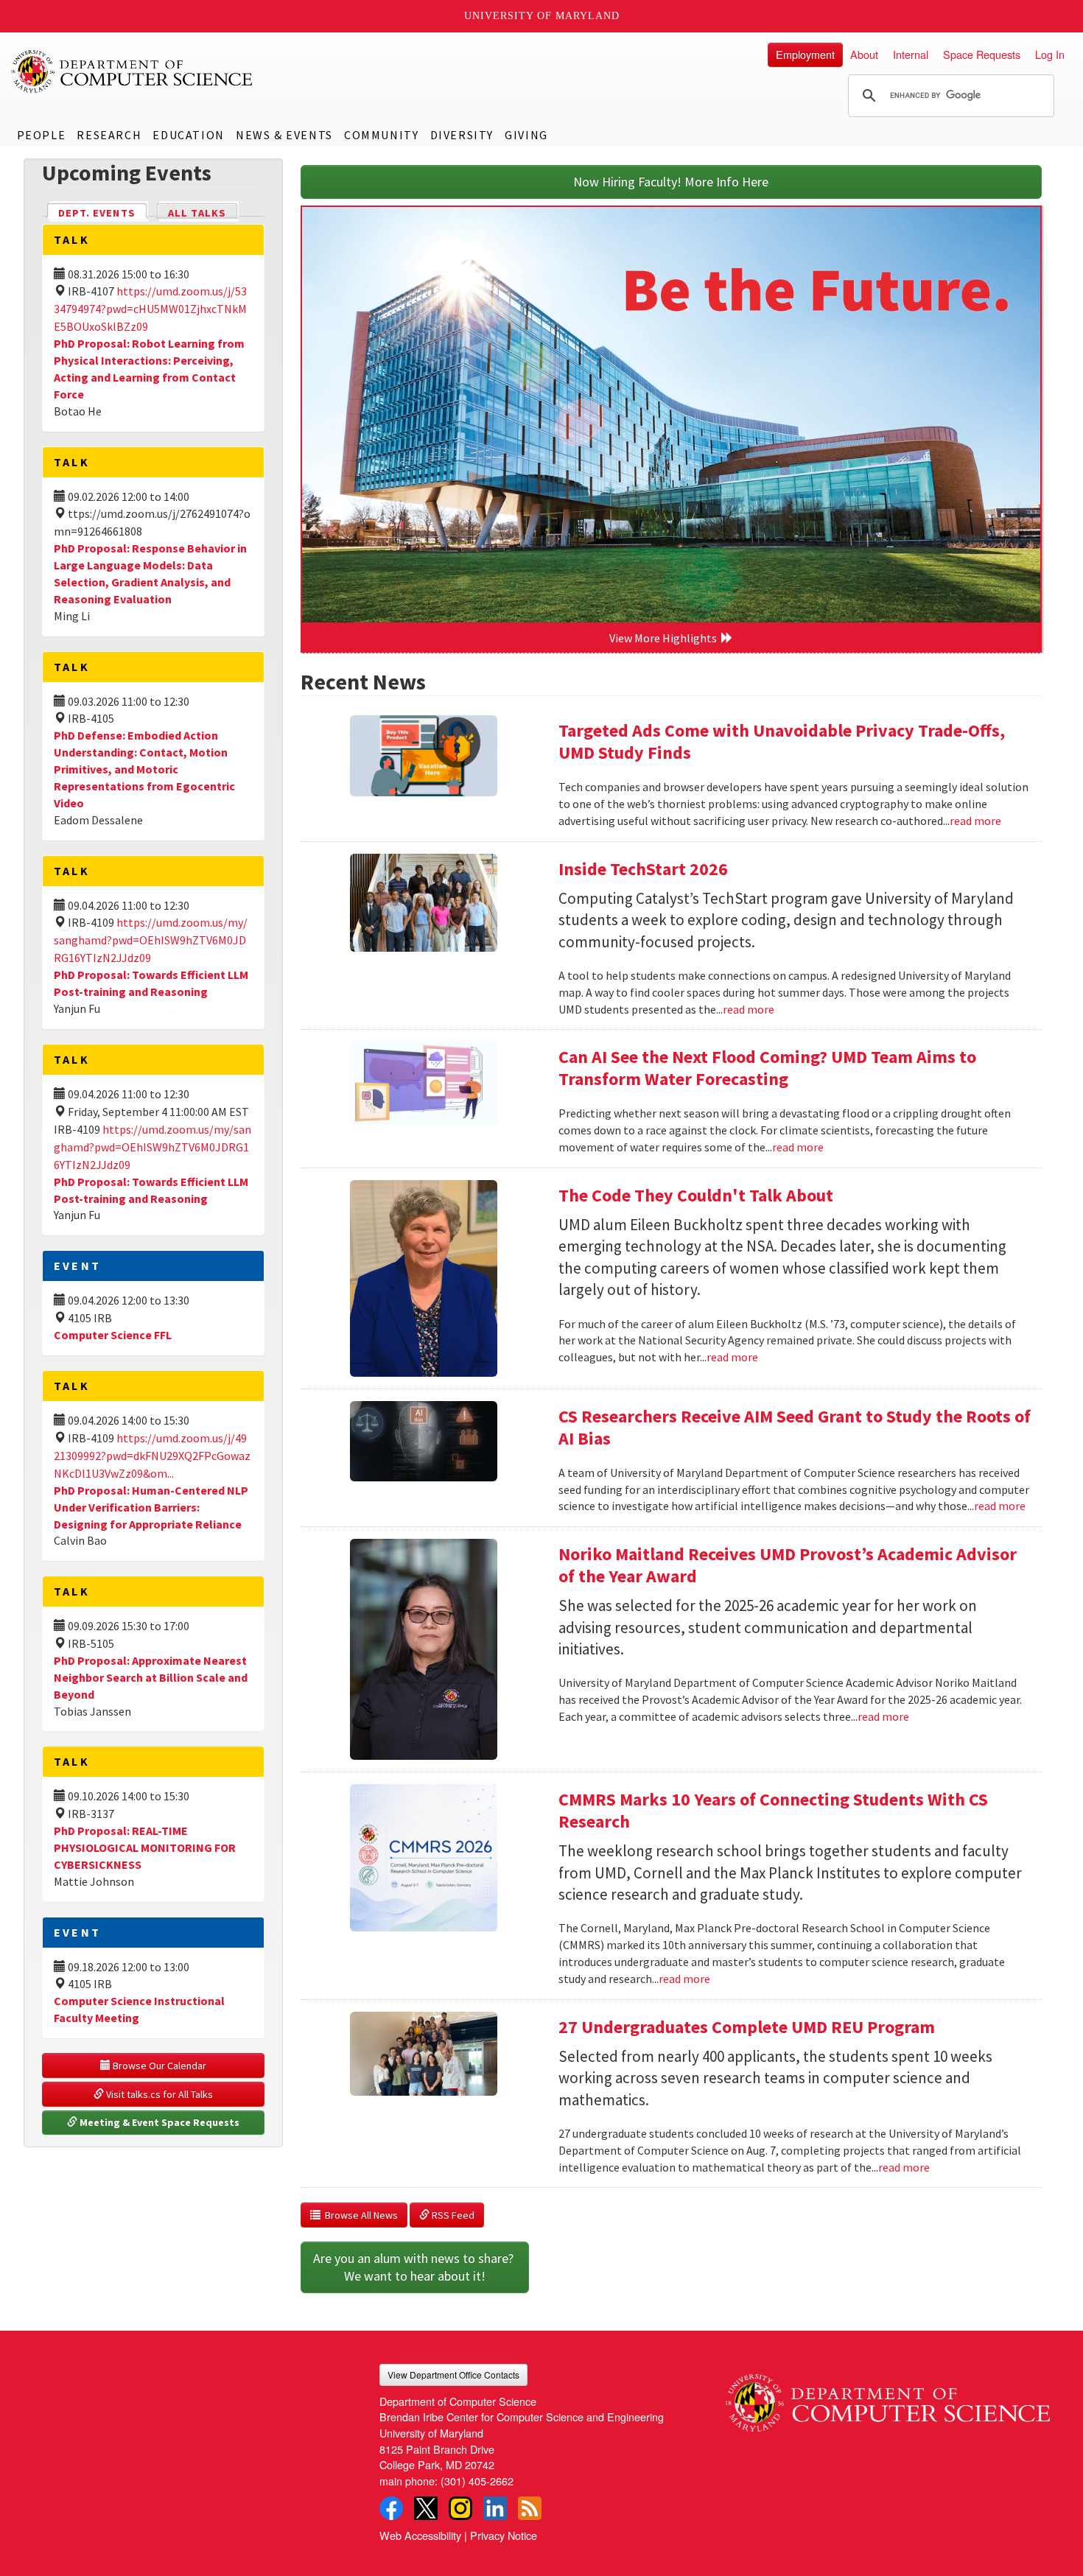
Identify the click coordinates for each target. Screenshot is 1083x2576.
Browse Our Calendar (158, 2066)
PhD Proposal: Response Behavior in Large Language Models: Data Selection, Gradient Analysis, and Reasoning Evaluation (150, 573)
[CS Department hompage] (888, 2398)
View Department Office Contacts (453, 2375)
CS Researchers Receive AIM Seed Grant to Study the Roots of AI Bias (795, 1427)
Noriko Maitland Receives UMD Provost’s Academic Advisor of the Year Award (788, 1565)
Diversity (462, 135)
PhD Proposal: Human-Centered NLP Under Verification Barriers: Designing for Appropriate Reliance (151, 1507)
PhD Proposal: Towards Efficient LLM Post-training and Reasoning (151, 983)
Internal (911, 54)
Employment (805, 54)
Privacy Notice (504, 2535)
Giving (526, 135)
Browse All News (359, 2215)
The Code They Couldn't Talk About (696, 1195)
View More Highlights (665, 638)
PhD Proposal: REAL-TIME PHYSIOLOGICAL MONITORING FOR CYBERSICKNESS (145, 1847)
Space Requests (982, 54)
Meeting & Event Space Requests (158, 2122)
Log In (1050, 54)
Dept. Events (103, 213)
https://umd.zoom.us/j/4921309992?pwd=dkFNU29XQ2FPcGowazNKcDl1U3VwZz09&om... (152, 1456)
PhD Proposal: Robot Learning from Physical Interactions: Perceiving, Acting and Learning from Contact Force (149, 369)
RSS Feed (452, 2215)
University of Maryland (542, 16)
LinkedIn (495, 2508)
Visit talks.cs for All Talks (158, 2094)
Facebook (391, 2508)
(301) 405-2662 (477, 2481)
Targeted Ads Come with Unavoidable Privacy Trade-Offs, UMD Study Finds (782, 741)
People (42, 135)
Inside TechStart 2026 (643, 869)
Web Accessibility (420, 2535)
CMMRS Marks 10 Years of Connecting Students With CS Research (773, 1810)
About (864, 54)
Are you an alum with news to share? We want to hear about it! (415, 2267)
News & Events (284, 135)
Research (109, 135)
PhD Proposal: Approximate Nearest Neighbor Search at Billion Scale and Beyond (151, 1677)
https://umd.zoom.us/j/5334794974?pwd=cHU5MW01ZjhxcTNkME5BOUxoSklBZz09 (150, 309)
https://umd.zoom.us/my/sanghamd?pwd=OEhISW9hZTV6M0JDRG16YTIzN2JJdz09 (151, 940)
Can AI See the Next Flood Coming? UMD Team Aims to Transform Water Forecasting (767, 1068)
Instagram (460, 2508)
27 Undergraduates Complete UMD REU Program (747, 2027)
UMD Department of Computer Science (133, 71)
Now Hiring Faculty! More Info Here (671, 182)
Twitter (426, 2508)
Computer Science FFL (113, 1335)
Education (188, 135)
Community (381, 135)
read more (975, 821)
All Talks (197, 213)
